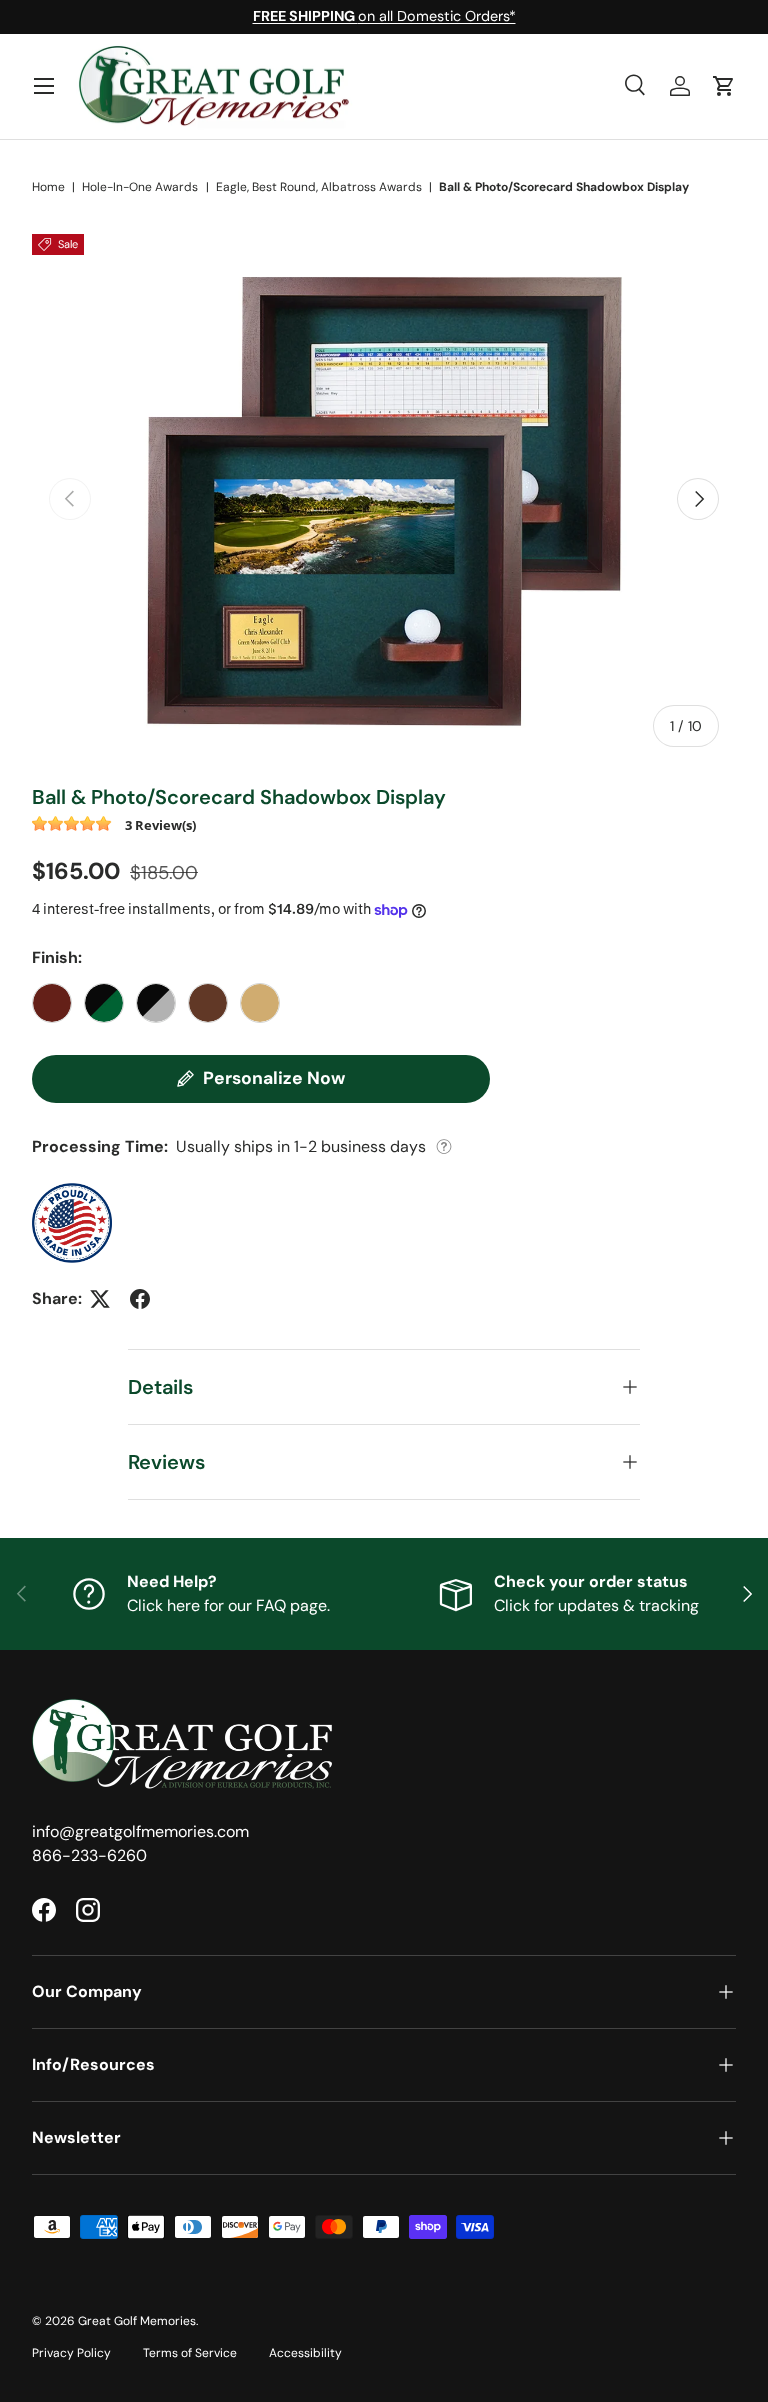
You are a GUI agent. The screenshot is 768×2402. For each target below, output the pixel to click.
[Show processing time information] (444, 1146)
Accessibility (305, 2353)
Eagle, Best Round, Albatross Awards (319, 187)
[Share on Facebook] (140, 1299)
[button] (724, 86)
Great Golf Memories (137, 2321)
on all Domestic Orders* (384, 16)
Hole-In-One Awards (140, 187)
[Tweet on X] (100, 1299)
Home (48, 187)
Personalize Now (274, 1078)
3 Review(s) (160, 824)
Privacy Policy (71, 2353)
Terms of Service (190, 2353)
